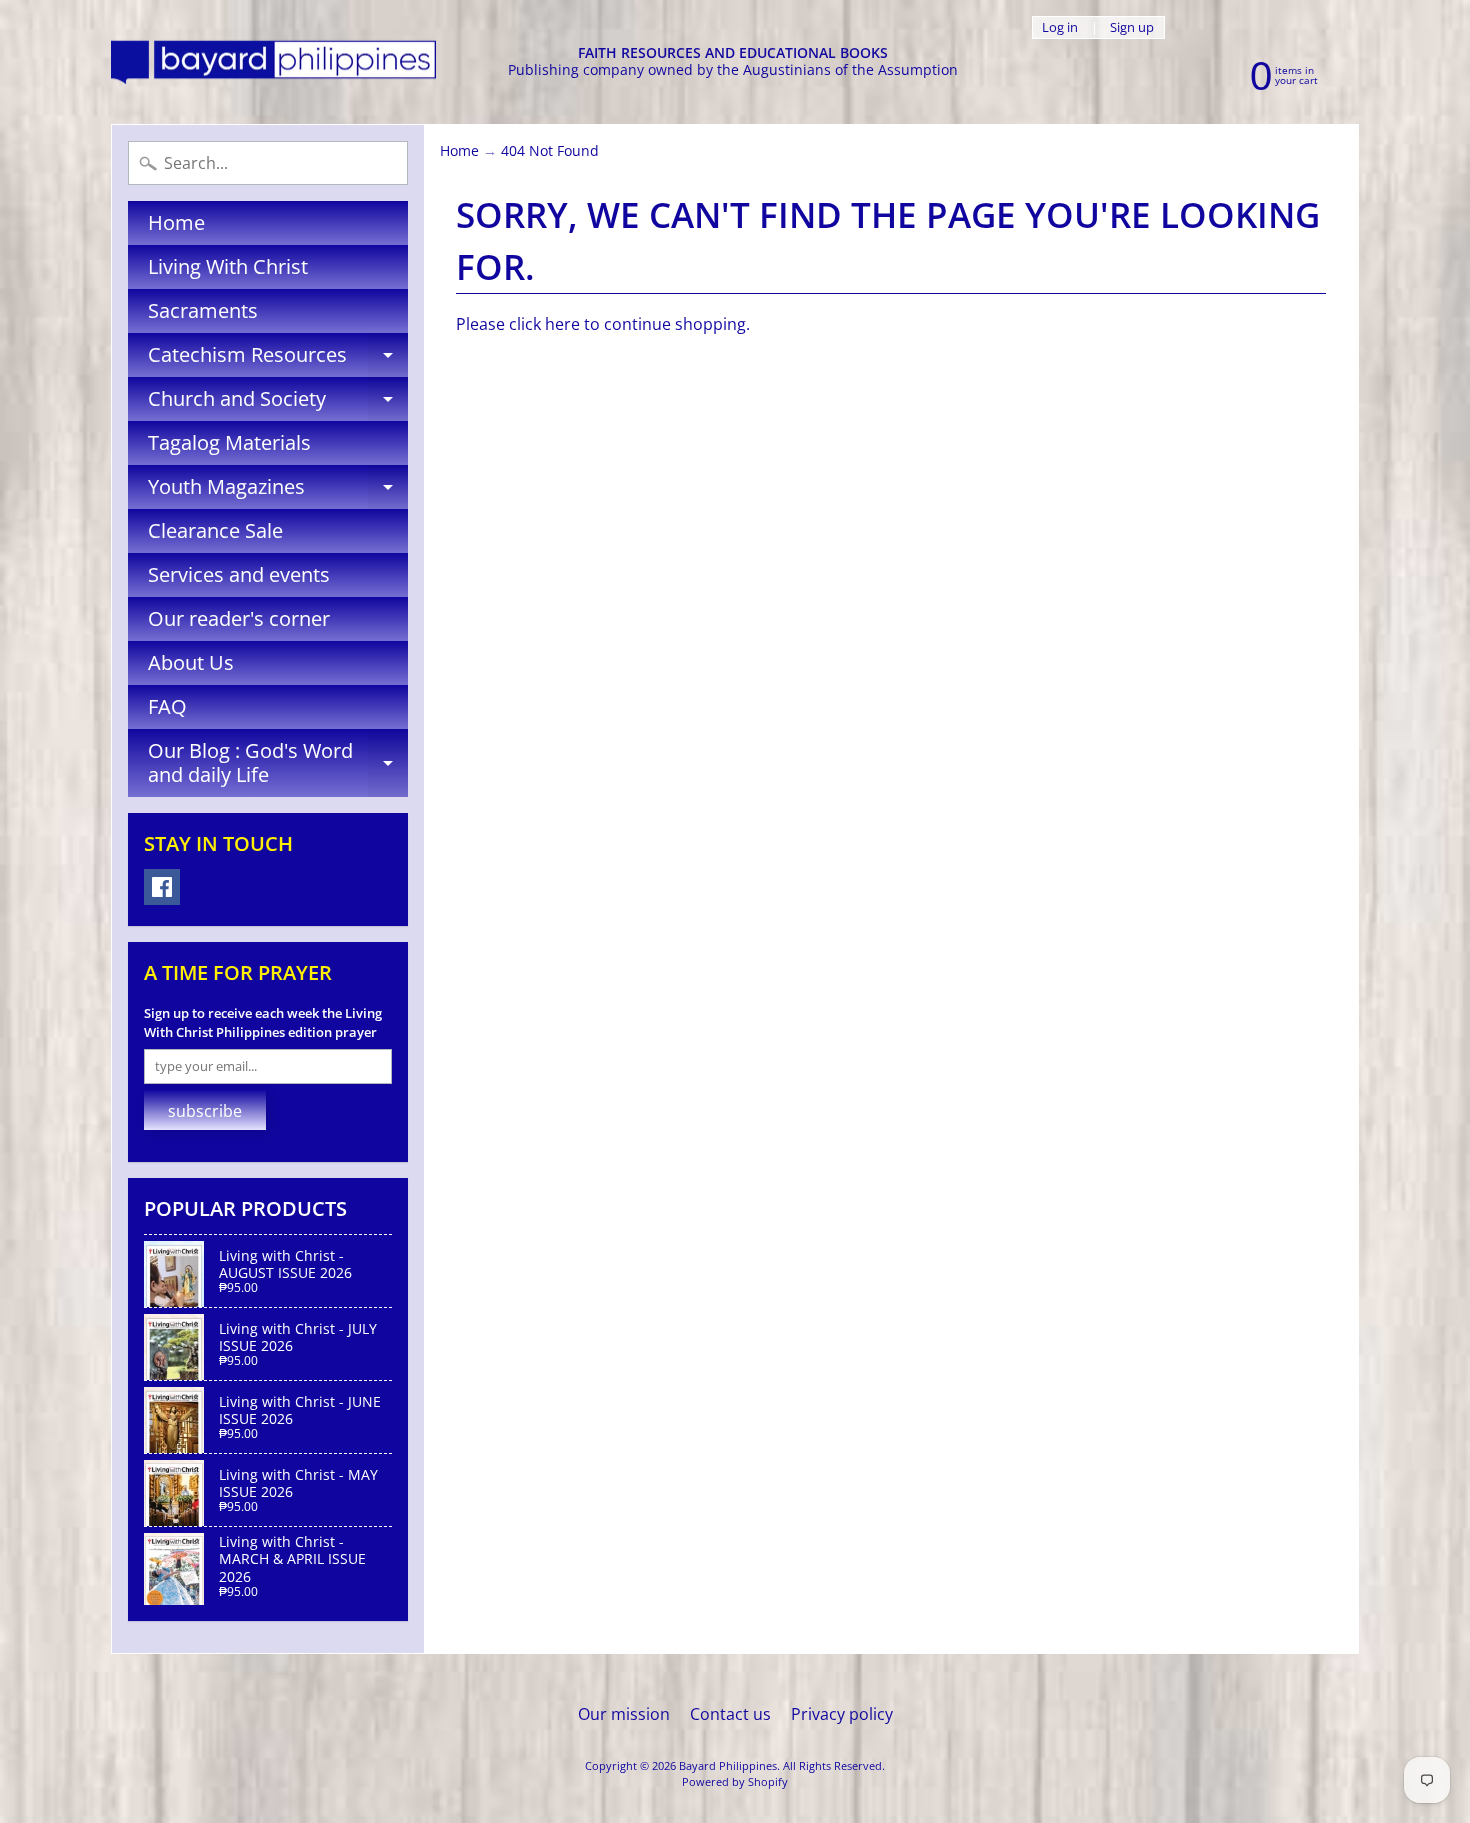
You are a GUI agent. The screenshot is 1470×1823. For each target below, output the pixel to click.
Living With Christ (228, 266)
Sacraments (203, 310)
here (562, 324)
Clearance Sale (215, 530)
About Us (191, 662)
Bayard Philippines (728, 1765)
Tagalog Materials (229, 442)
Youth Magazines (278, 491)
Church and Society (278, 403)
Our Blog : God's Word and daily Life (278, 764)
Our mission (624, 1714)
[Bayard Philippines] (273, 62)
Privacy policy (842, 1714)
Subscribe (205, 1111)
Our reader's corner (239, 618)
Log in (1060, 27)
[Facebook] (162, 887)
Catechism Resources (278, 359)
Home (176, 222)
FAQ (167, 706)
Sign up (1132, 27)
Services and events (239, 574)
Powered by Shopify (735, 1781)
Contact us (730, 1714)
